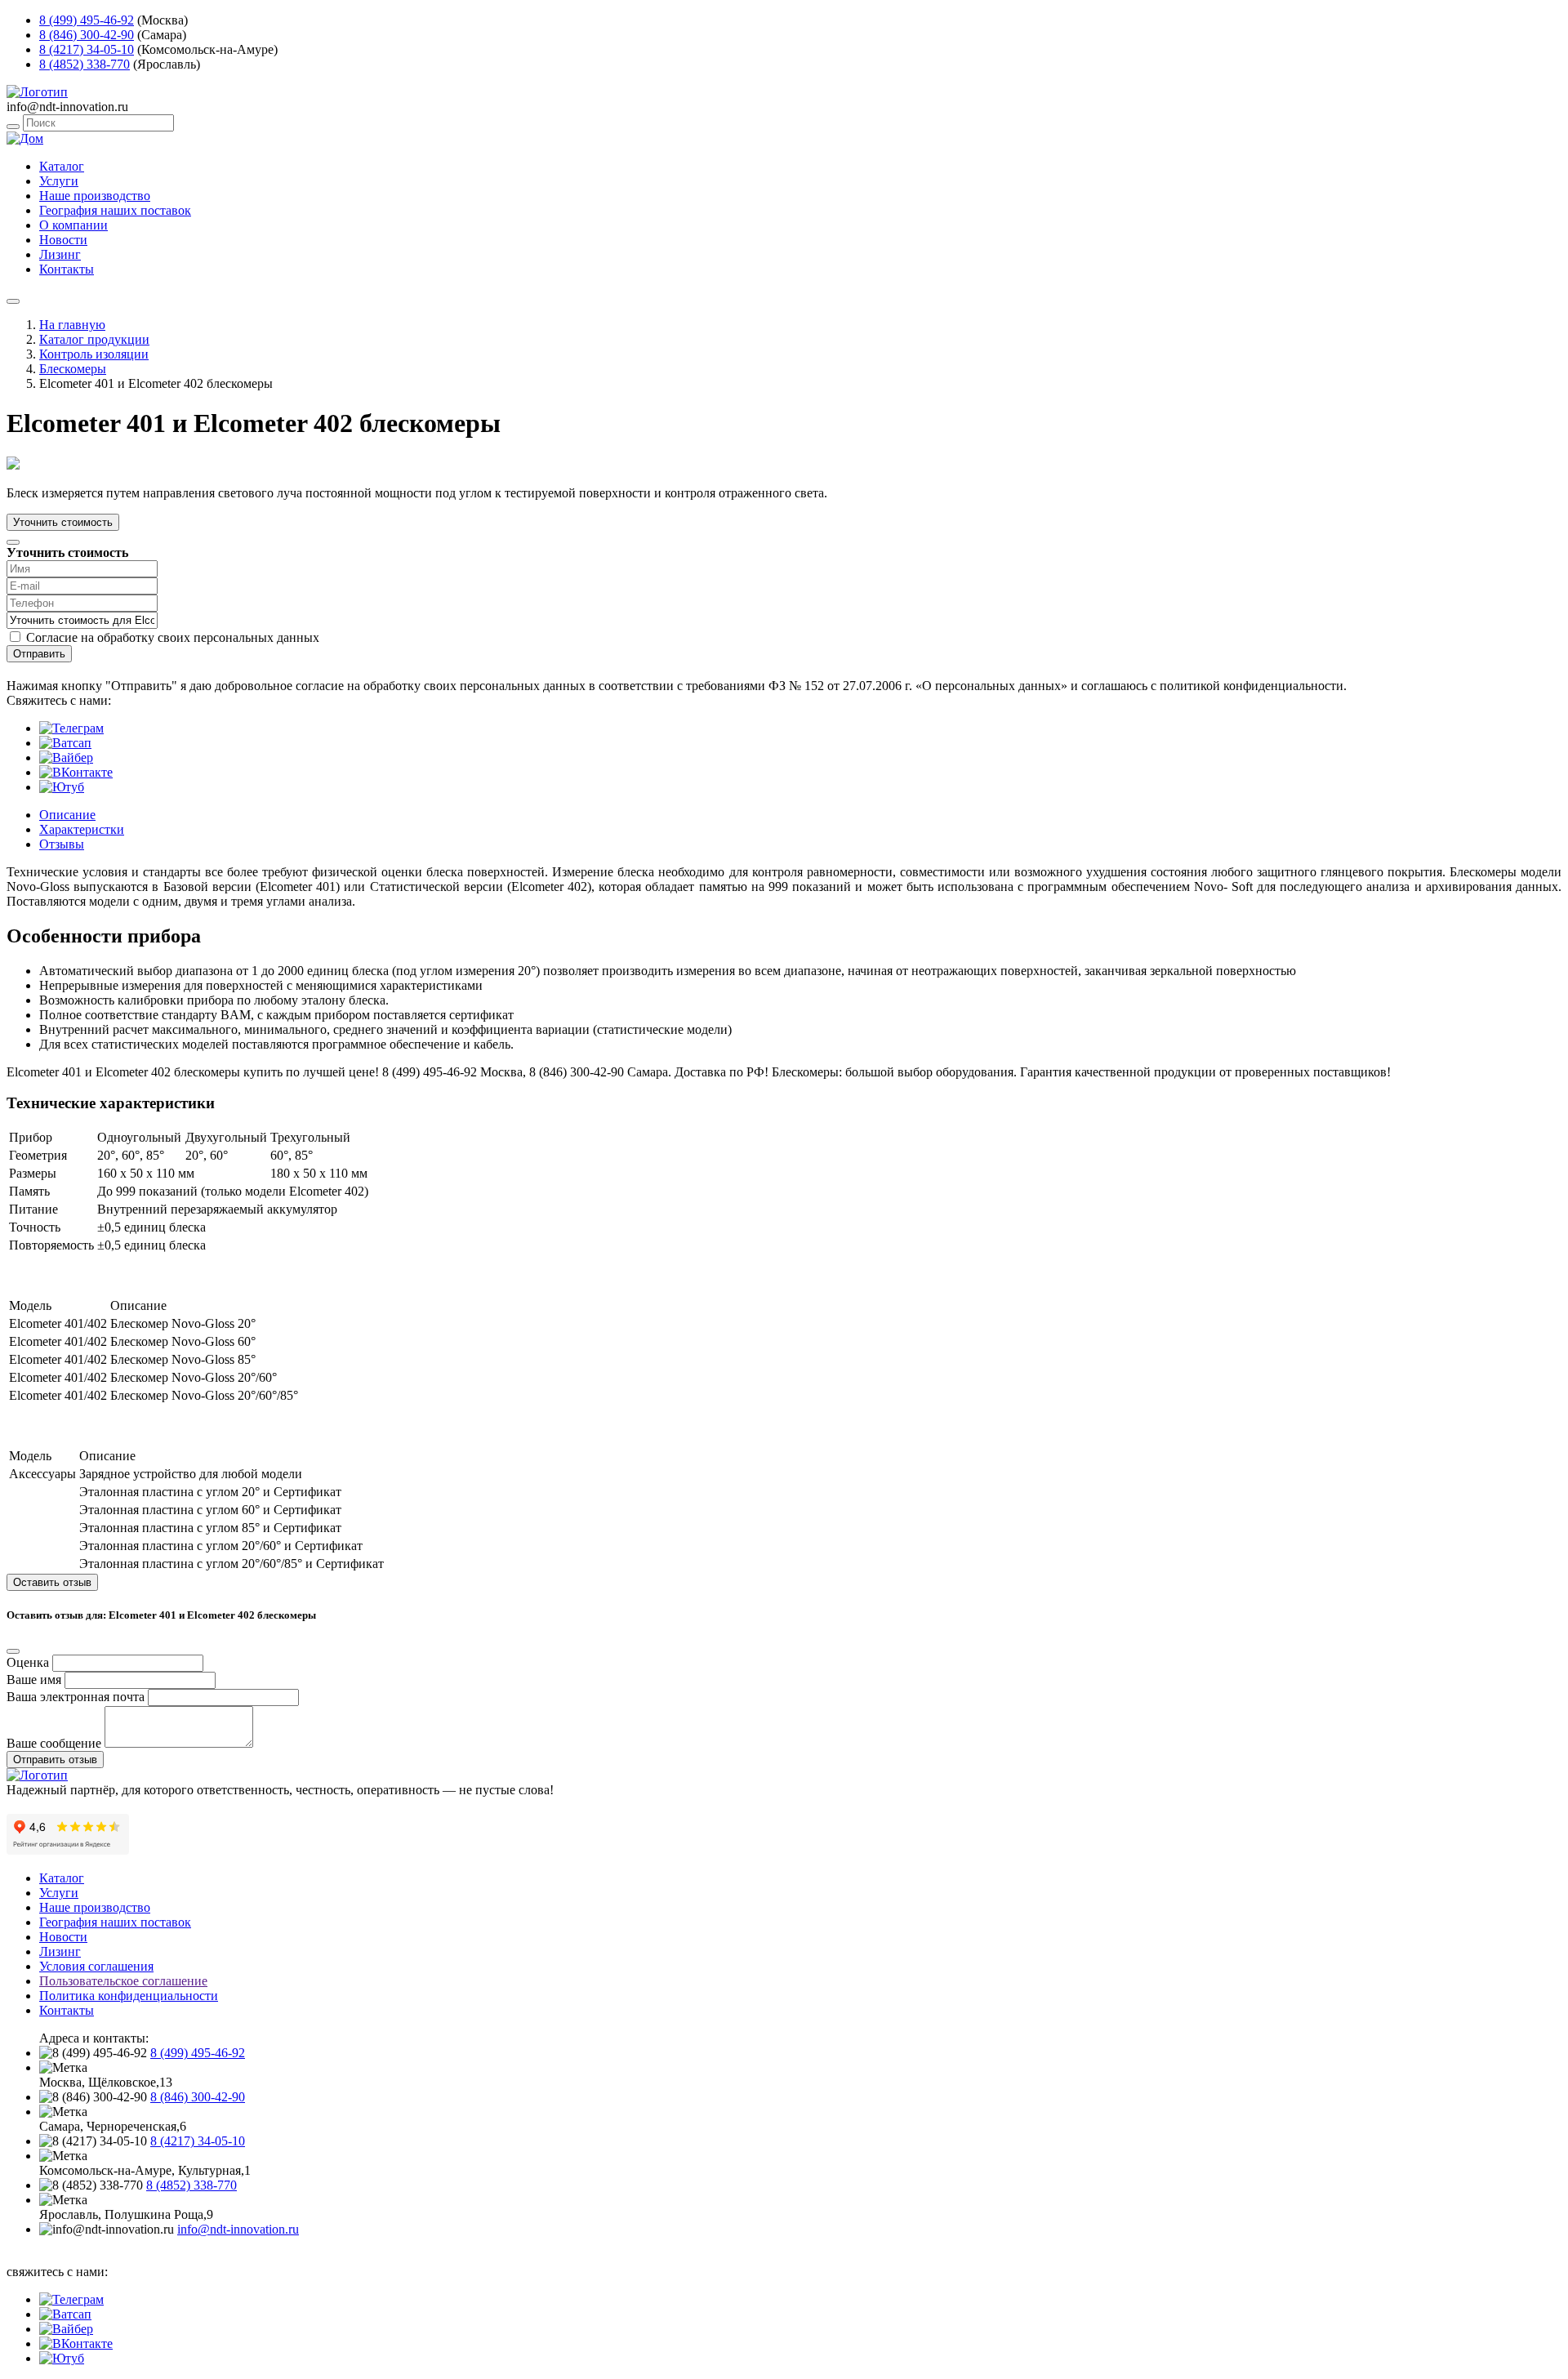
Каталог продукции (94, 339)
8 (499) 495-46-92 (87, 20)
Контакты (67, 269)
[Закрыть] (13, 542)
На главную (72, 325)
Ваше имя (34, 1680)
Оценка (28, 1662)
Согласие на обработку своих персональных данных (173, 637)
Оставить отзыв (52, 1582)
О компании (73, 225)
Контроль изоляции (94, 354)
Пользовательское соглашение (123, 1981)
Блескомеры (73, 369)
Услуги (59, 181)
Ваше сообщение (54, 1743)
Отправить (39, 654)
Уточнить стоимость (63, 522)
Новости (63, 240)
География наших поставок (115, 210)
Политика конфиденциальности (129, 1996)
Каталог (62, 166)
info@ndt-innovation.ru (238, 2229)
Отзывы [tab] (62, 844)
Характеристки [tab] (82, 829)
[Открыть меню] (13, 301)
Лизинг (60, 254)
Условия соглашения (96, 1966)
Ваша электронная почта (76, 1697)
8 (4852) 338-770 (85, 64)
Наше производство (95, 196)
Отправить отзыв (55, 1760)
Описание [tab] (67, 815)
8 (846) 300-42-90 (87, 35)
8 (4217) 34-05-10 (87, 49)
